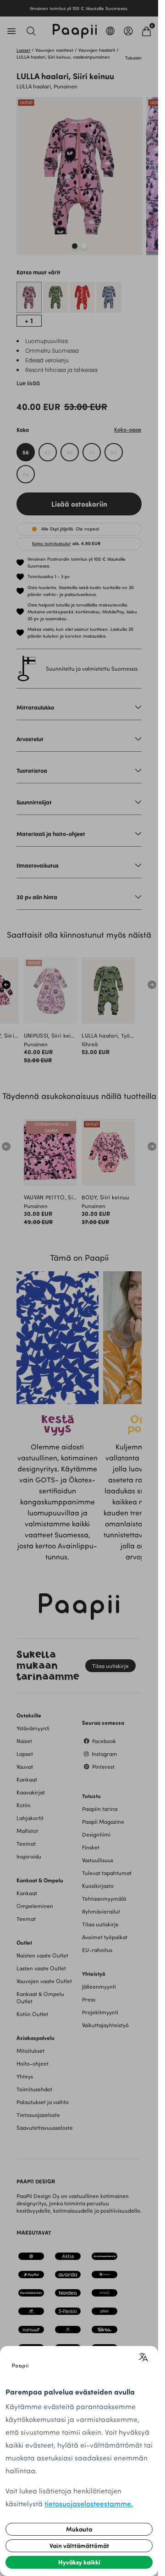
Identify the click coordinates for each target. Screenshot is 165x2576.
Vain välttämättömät (79, 2546)
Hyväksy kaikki (79, 2562)
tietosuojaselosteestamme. (89, 2503)
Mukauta (79, 2529)
